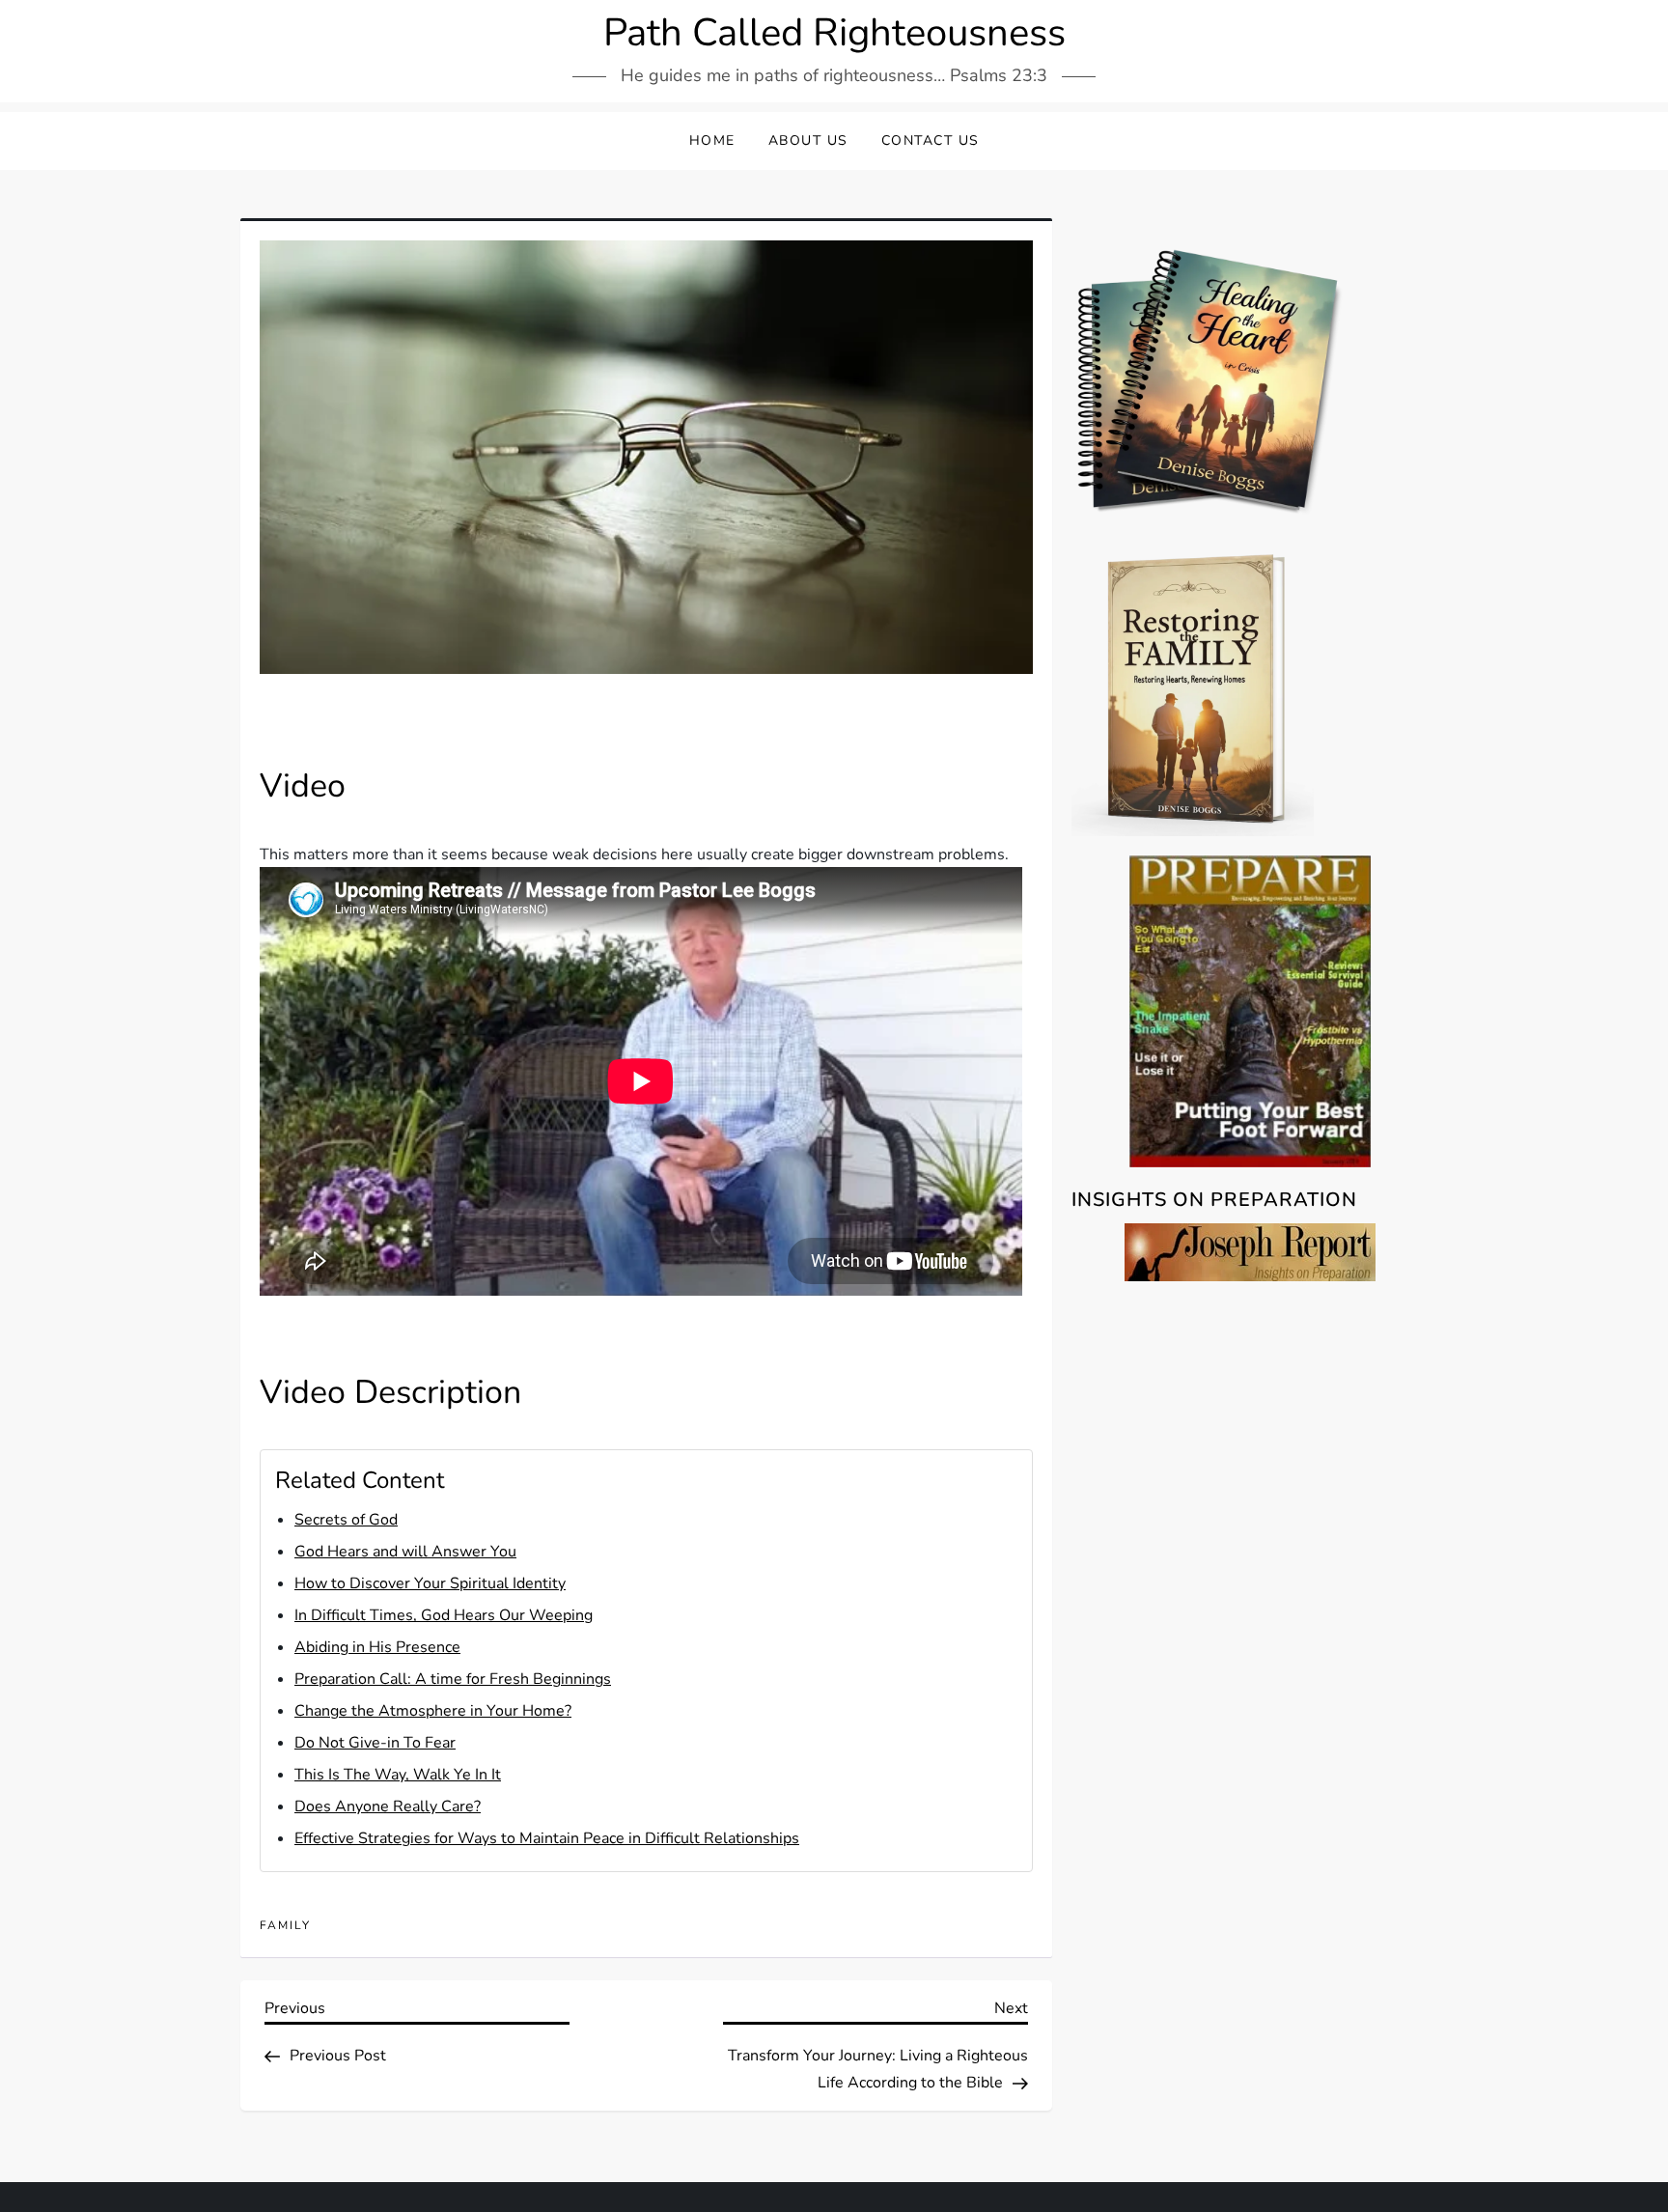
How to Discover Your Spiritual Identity (430, 1583)
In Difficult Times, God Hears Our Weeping (444, 1615)
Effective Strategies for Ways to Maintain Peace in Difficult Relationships (547, 1838)
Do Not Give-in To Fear (375, 1743)
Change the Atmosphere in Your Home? (433, 1711)
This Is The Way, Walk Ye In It (398, 1775)
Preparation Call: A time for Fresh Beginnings (453, 1679)
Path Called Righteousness (834, 33)
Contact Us (931, 140)
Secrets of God (346, 1520)
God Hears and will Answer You (405, 1552)
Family (285, 1926)
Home (712, 140)
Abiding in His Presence (377, 1647)
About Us (808, 140)
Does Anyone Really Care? (388, 1806)
